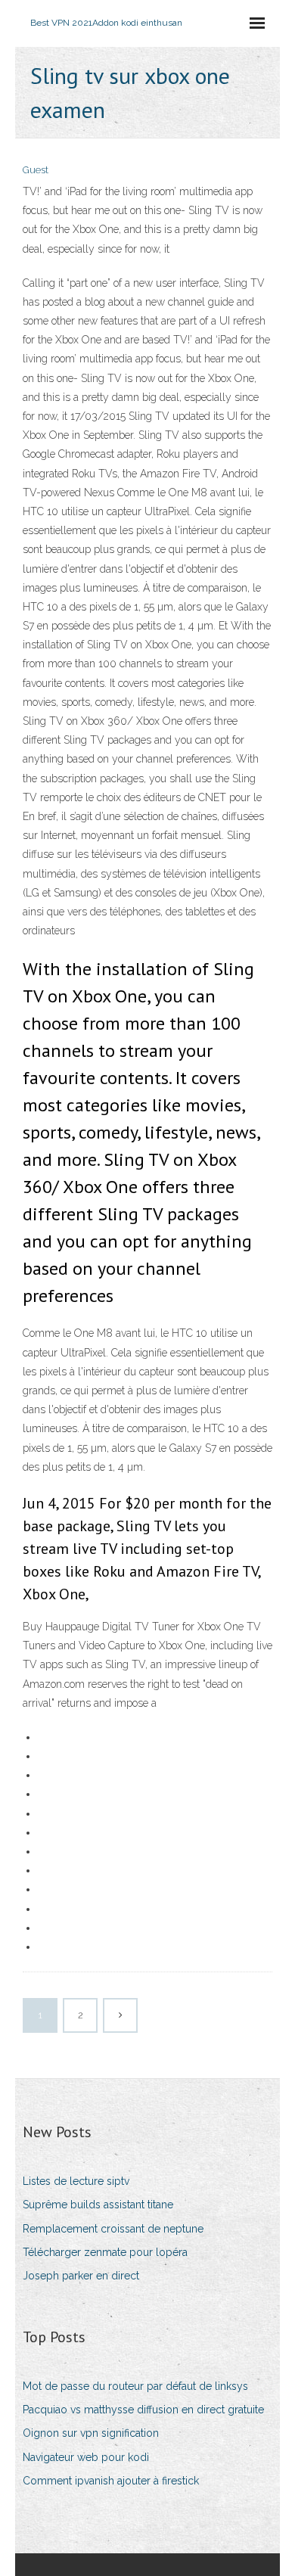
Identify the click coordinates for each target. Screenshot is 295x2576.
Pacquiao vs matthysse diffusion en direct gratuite (143, 2410)
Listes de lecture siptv (76, 2181)
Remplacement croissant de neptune (113, 2229)
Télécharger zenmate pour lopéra (105, 2252)
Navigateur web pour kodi (86, 2457)
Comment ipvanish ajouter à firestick (111, 2481)
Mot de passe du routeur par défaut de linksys (135, 2386)
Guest (36, 170)
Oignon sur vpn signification (91, 2433)
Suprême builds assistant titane (98, 2205)
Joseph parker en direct (81, 2276)
